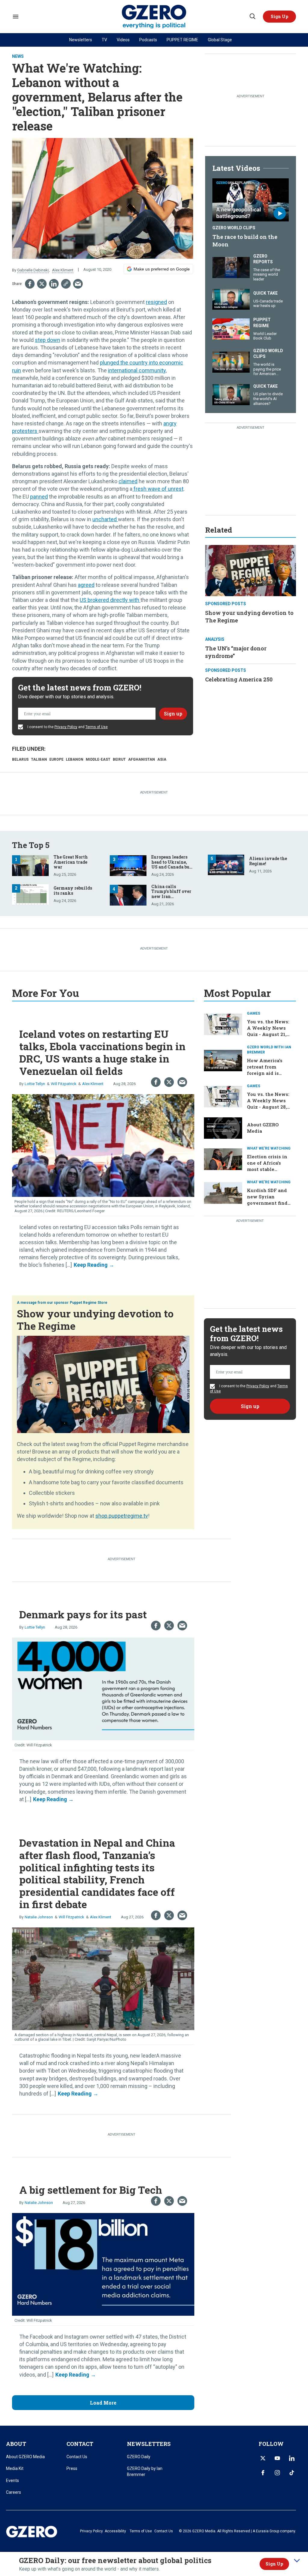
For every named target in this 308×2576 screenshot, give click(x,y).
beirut (119, 759)
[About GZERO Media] (223, 1127)
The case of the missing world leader (267, 274)
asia (162, 759)
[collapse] (297, 2561)
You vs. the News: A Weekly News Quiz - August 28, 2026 (268, 1104)
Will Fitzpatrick (64, 1084)
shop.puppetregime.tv (122, 1516)
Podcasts (148, 40)
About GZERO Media (25, 2457)
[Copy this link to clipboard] (66, 284)
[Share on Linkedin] (54, 284)
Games (254, 1013)
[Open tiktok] (292, 2473)
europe (56, 759)
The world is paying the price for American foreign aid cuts (267, 371)
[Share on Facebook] (30, 284)
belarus (20, 759)
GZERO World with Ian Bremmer (269, 1050)
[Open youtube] (277, 2458)
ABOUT (16, 2444)
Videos (123, 40)
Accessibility (115, 2531)
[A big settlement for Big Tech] (103, 2264)
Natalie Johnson (39, 1917)
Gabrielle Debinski (33, 270)
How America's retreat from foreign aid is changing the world (265, 1073)
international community (137, 370)
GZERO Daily (139, 2457)
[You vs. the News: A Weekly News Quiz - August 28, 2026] (223, 1096)
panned (39, 497)
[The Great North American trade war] (30, 865)
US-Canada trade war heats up (268, 304)
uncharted (105, 519)
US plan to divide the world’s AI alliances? (268, 399)
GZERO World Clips (234, 228)
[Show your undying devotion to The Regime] (251, 570)
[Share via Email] (78, 284)
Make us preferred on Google (162, 269)
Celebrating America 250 (239, 679)
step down (48, 340)
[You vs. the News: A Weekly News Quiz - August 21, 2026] (223, 1024)
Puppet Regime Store (89, 1303)
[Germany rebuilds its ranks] (30, 894)
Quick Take (265, 293)
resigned (156, 302)
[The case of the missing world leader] (231, 267)
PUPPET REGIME (182, 40)
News (18, 56)
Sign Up (274, 2564)
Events (12, 2481)
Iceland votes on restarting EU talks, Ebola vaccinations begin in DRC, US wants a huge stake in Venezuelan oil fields (102, 1052)
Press (72, 2468)
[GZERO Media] (154, 17)
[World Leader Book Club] (231, 328)
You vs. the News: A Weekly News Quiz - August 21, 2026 (268, 1031)
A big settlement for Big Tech (91, 2190)
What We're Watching (269, 1148)
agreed (86, 585)
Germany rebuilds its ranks (73, 890)
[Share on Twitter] (42, 284)
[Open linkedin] (292, 2458)
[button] (279, 17)
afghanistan (142, 759)
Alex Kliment (63, 270)
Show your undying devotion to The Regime (95, 1319)
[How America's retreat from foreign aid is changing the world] (223, 1060)
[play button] (251, 200)
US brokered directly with (110, 600)
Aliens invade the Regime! (268, 861)
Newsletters (81, 40)
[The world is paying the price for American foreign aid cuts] (231, 361)
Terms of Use (97, 727)
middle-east (98, 759)
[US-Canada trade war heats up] (231, 299)
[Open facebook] (263, 2473)
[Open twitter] (263, 2458)
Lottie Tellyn (35, 1084)
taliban (39, 759)
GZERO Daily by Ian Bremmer (145, 2471)
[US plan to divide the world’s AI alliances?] (231, 394)
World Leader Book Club (265, 336)
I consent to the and (67, 727)
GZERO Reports (263, 259)
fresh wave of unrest (158, 489)
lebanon (75, 759)
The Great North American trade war (71, 862)
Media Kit (15, 2468)
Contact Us (77, 2457)
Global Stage (220, 40)
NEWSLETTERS (149, 2444)
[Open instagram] (277, 2473)
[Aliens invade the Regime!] (226, 864)
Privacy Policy (66, 727)
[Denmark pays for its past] (103, 1688)
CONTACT (80, 2444)
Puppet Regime (262, 323)
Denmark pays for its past (83, 1614)
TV (104, 40)
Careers (14, 2492)
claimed (128, 481)
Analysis (215, 639)
